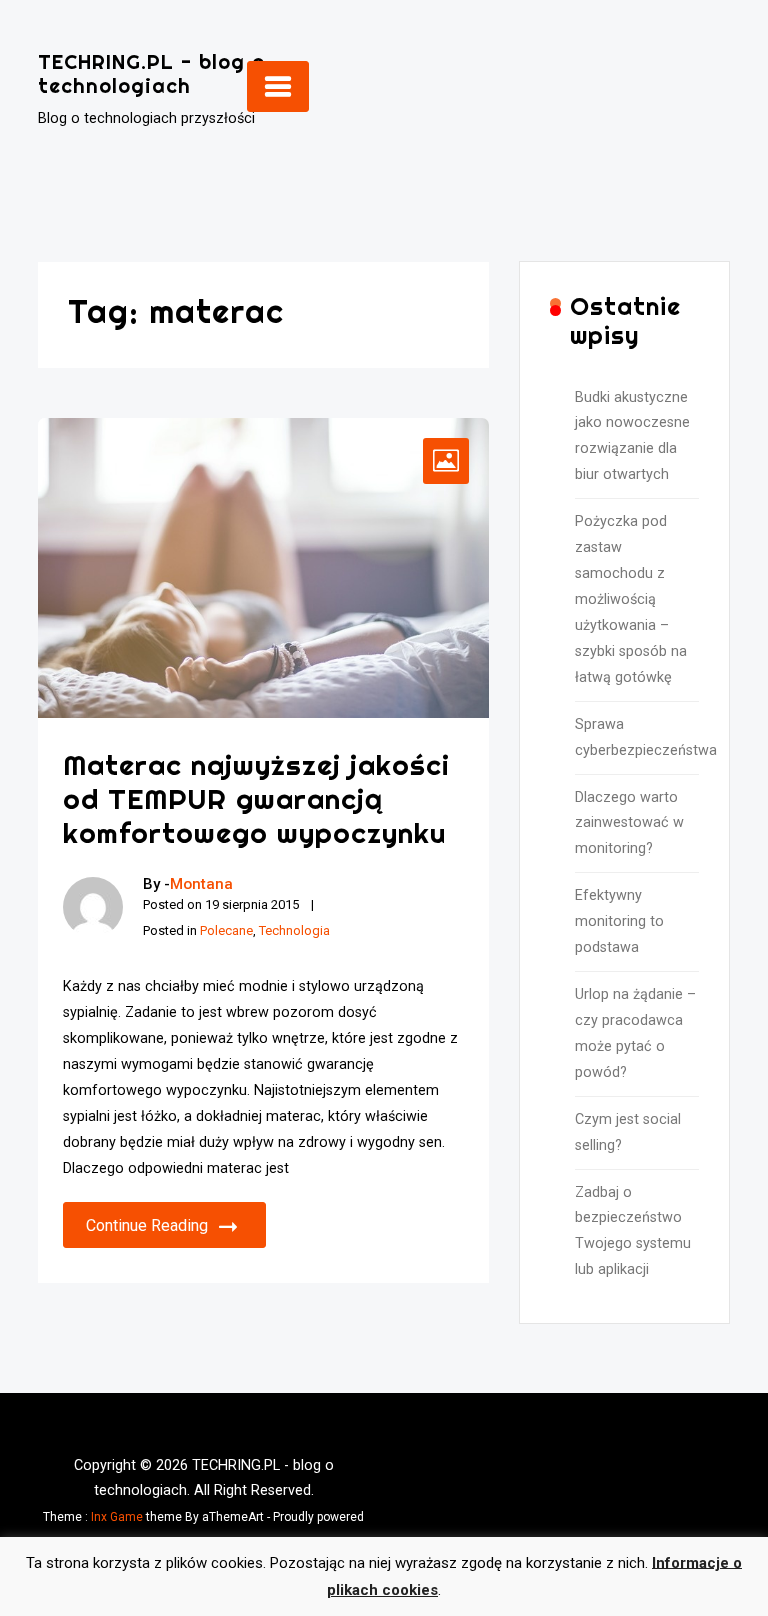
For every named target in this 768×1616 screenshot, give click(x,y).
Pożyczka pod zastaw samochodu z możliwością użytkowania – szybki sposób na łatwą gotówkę (631, 599)
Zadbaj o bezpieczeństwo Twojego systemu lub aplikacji (633, 1231)
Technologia (294, 930)
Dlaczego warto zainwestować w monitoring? (629, 823)
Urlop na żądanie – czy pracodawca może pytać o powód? (635, 1033)
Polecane (226, 930)
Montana (201, 884)
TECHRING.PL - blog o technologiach (151, 73)
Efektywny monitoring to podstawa (619, 921)
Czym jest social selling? (628, 1132)
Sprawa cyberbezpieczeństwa (636, 737)
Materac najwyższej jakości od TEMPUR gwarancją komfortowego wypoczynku (256, 798)
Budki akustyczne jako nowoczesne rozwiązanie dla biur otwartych (632, 436)
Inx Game (117, 1517)
